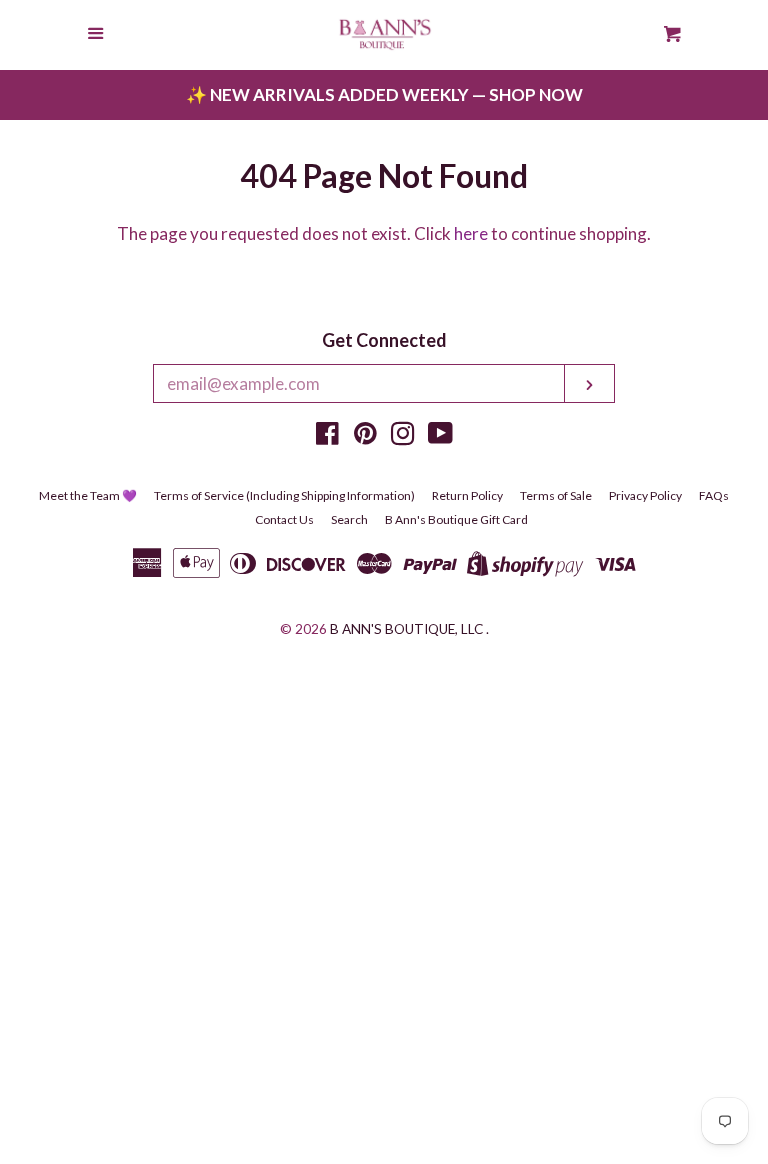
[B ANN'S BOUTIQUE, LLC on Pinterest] (365, 436)
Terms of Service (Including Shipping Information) (284, 495)
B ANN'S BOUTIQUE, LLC (406, 629)
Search (349, 519)
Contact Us (284, 519)
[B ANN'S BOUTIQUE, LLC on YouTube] (440, 436)
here (471, 233)
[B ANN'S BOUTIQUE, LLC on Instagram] (403, 436)
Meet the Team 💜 (88, 495)
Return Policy (467, 495)
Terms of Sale (556, 495)
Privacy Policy (645, 495)
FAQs (714, 495)
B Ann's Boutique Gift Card (456, 519)
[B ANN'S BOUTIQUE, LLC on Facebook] (327, 436)
